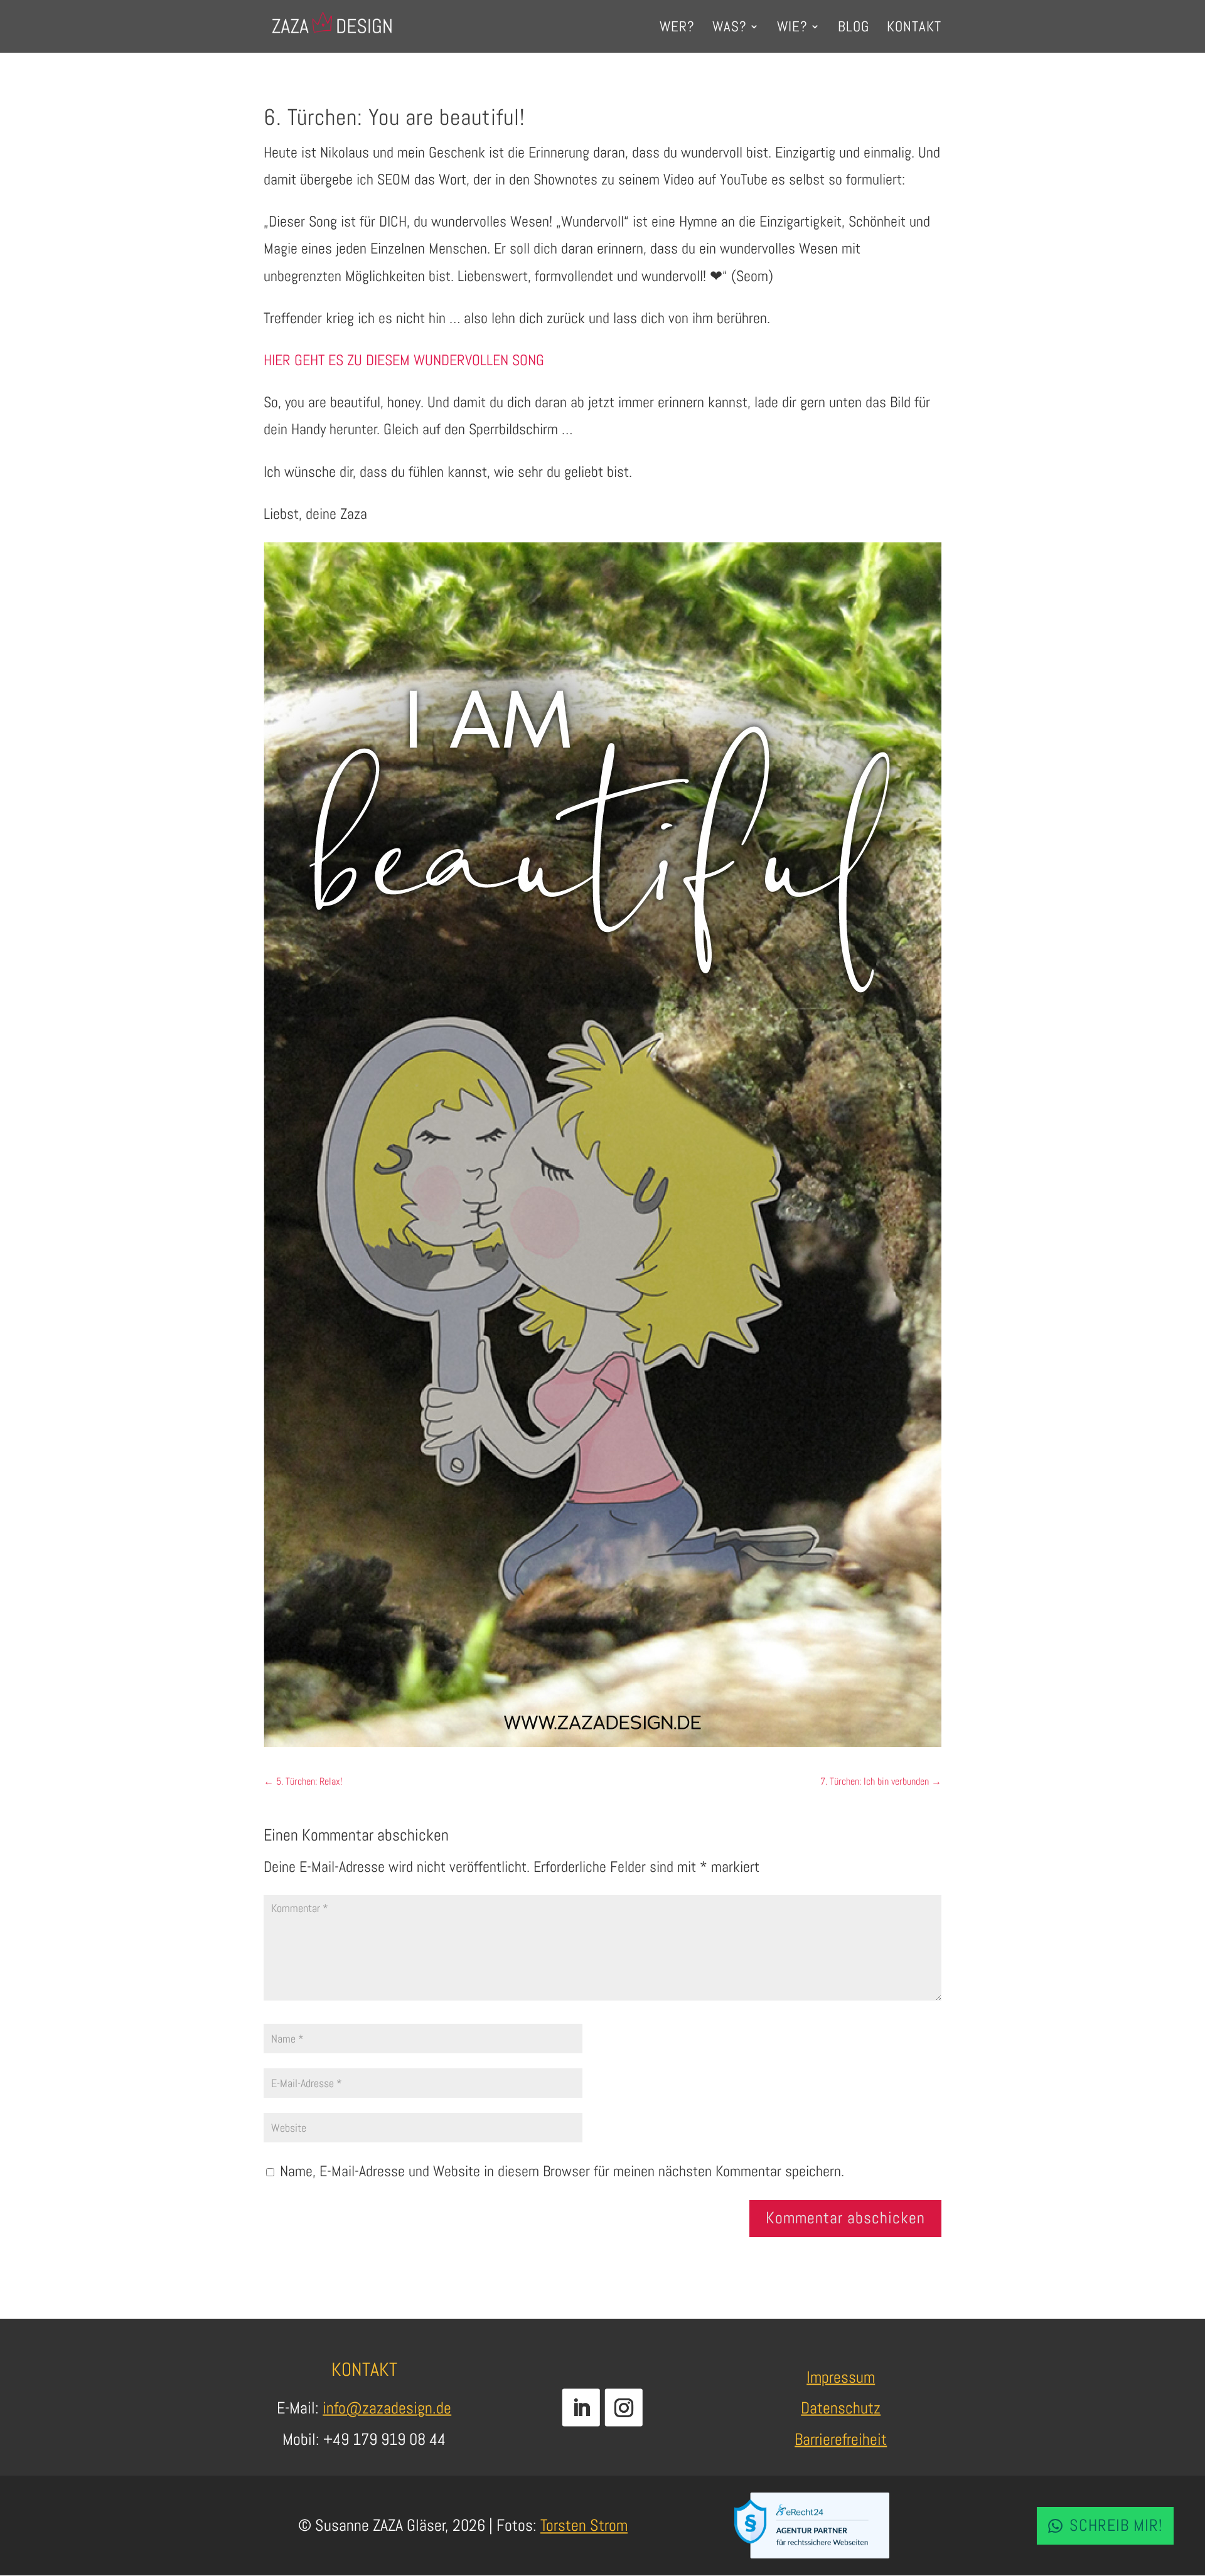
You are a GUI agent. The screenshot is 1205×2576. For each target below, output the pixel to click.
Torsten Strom (584, 2525)
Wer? (677, 29)
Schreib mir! (1116, 2525)
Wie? (792, 29)
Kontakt (914, 29)
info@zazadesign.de (387, 2408)
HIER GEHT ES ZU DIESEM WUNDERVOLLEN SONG (404, 360)
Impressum (841, 2377)
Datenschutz (841, 2408)
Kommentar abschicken (845, 2218)
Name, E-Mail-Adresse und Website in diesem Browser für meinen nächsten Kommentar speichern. (562, 2171)
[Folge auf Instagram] (624, 2407)
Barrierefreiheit (841, 2439)
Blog (854, 29)
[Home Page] (332, 25)
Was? (730, 29)
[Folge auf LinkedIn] (581, 2407)
